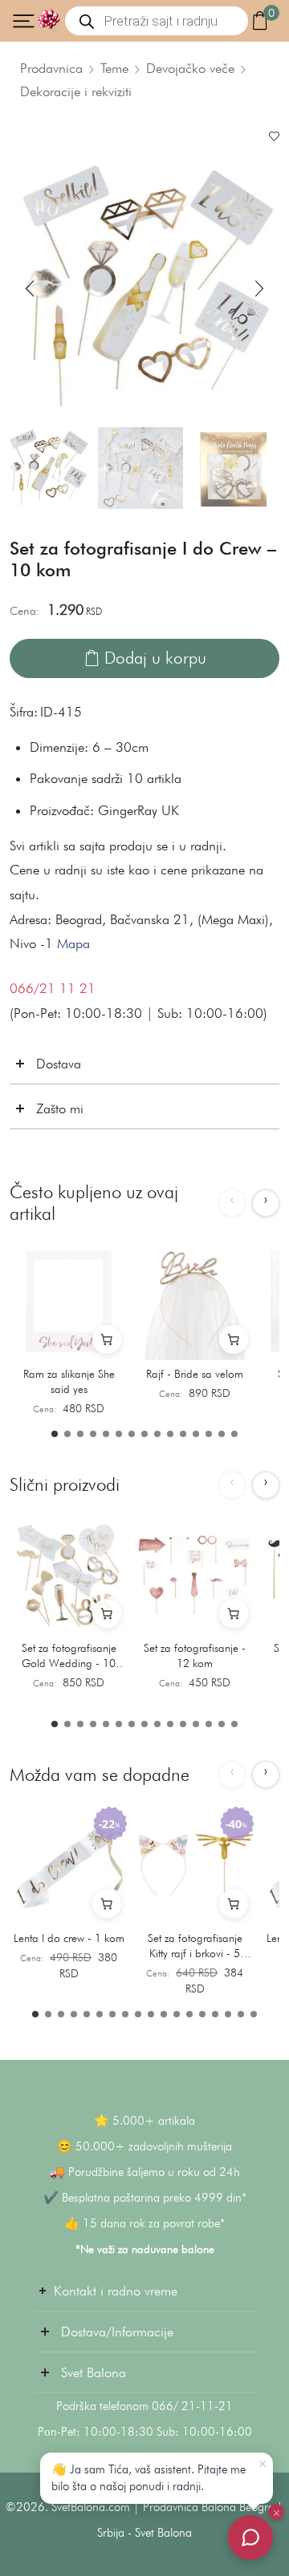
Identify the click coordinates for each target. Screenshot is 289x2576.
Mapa (73, 943)
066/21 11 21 (53, 988)
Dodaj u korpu (155, 658)
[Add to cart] (107, 1339)
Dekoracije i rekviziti (76, 91)
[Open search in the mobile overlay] (157, 21)
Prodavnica (51, 68)
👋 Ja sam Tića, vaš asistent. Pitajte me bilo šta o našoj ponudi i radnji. (149, 2478)
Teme (114, 68)
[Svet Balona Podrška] (250, 2538)
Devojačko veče (190, 68)
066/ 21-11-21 (192, 2406)
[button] (30, 289)
